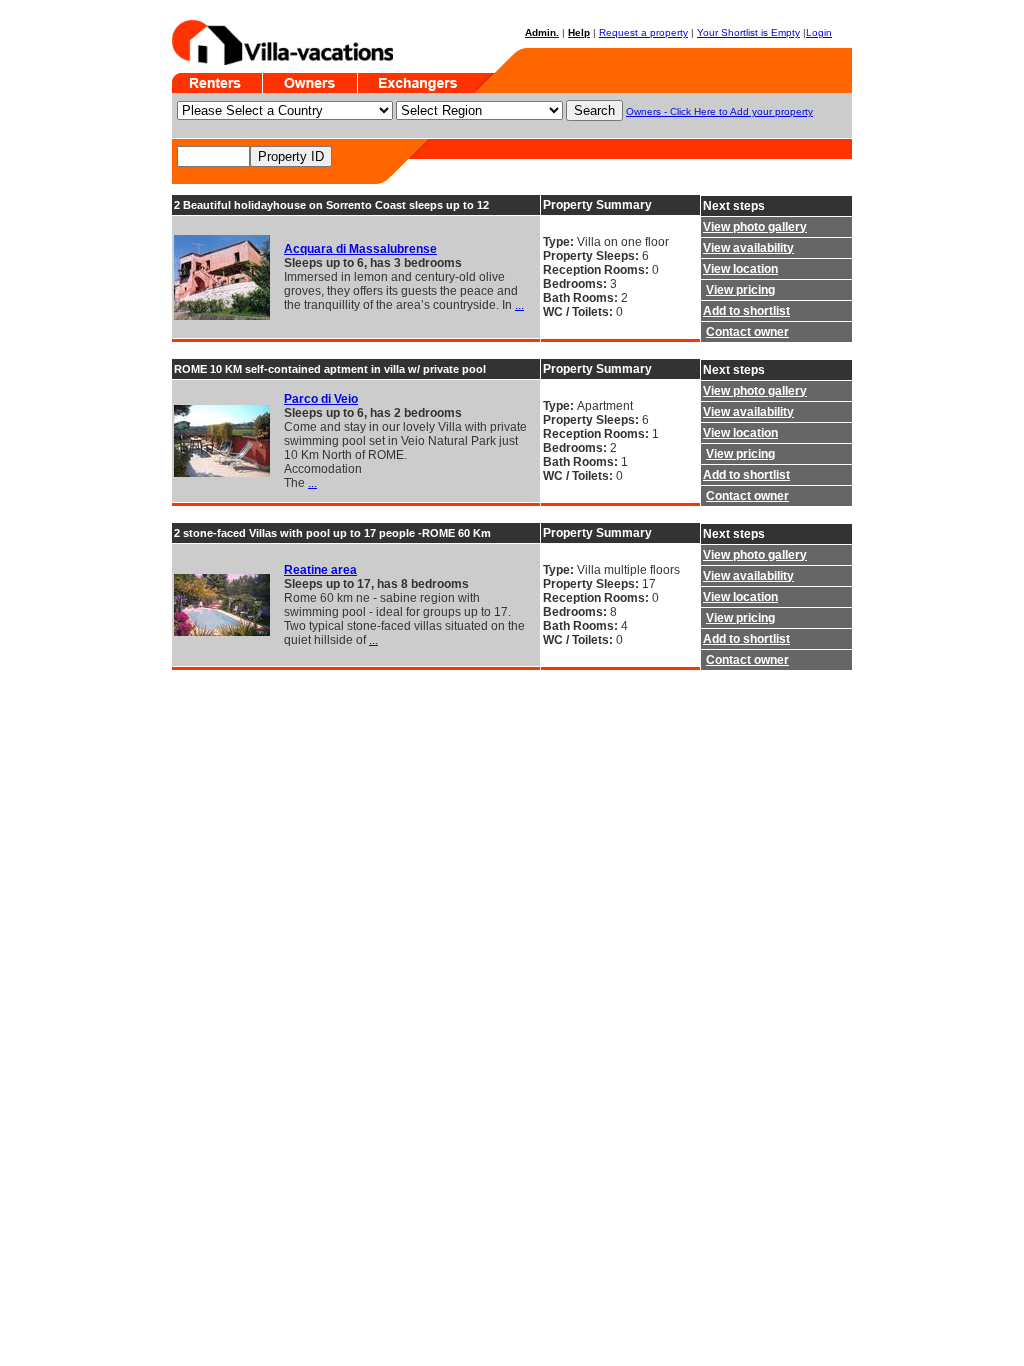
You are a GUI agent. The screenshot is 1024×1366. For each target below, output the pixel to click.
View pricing (740, 290)
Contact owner (747, 332)
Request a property (643, 32)
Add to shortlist (746, 311)
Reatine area (320, 570)
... (519, 305)
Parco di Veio (321, 399)
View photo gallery (755, 227)
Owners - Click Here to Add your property (719, 111)
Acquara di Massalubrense (360, 249)
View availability (748, 248)
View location (740, 269)
